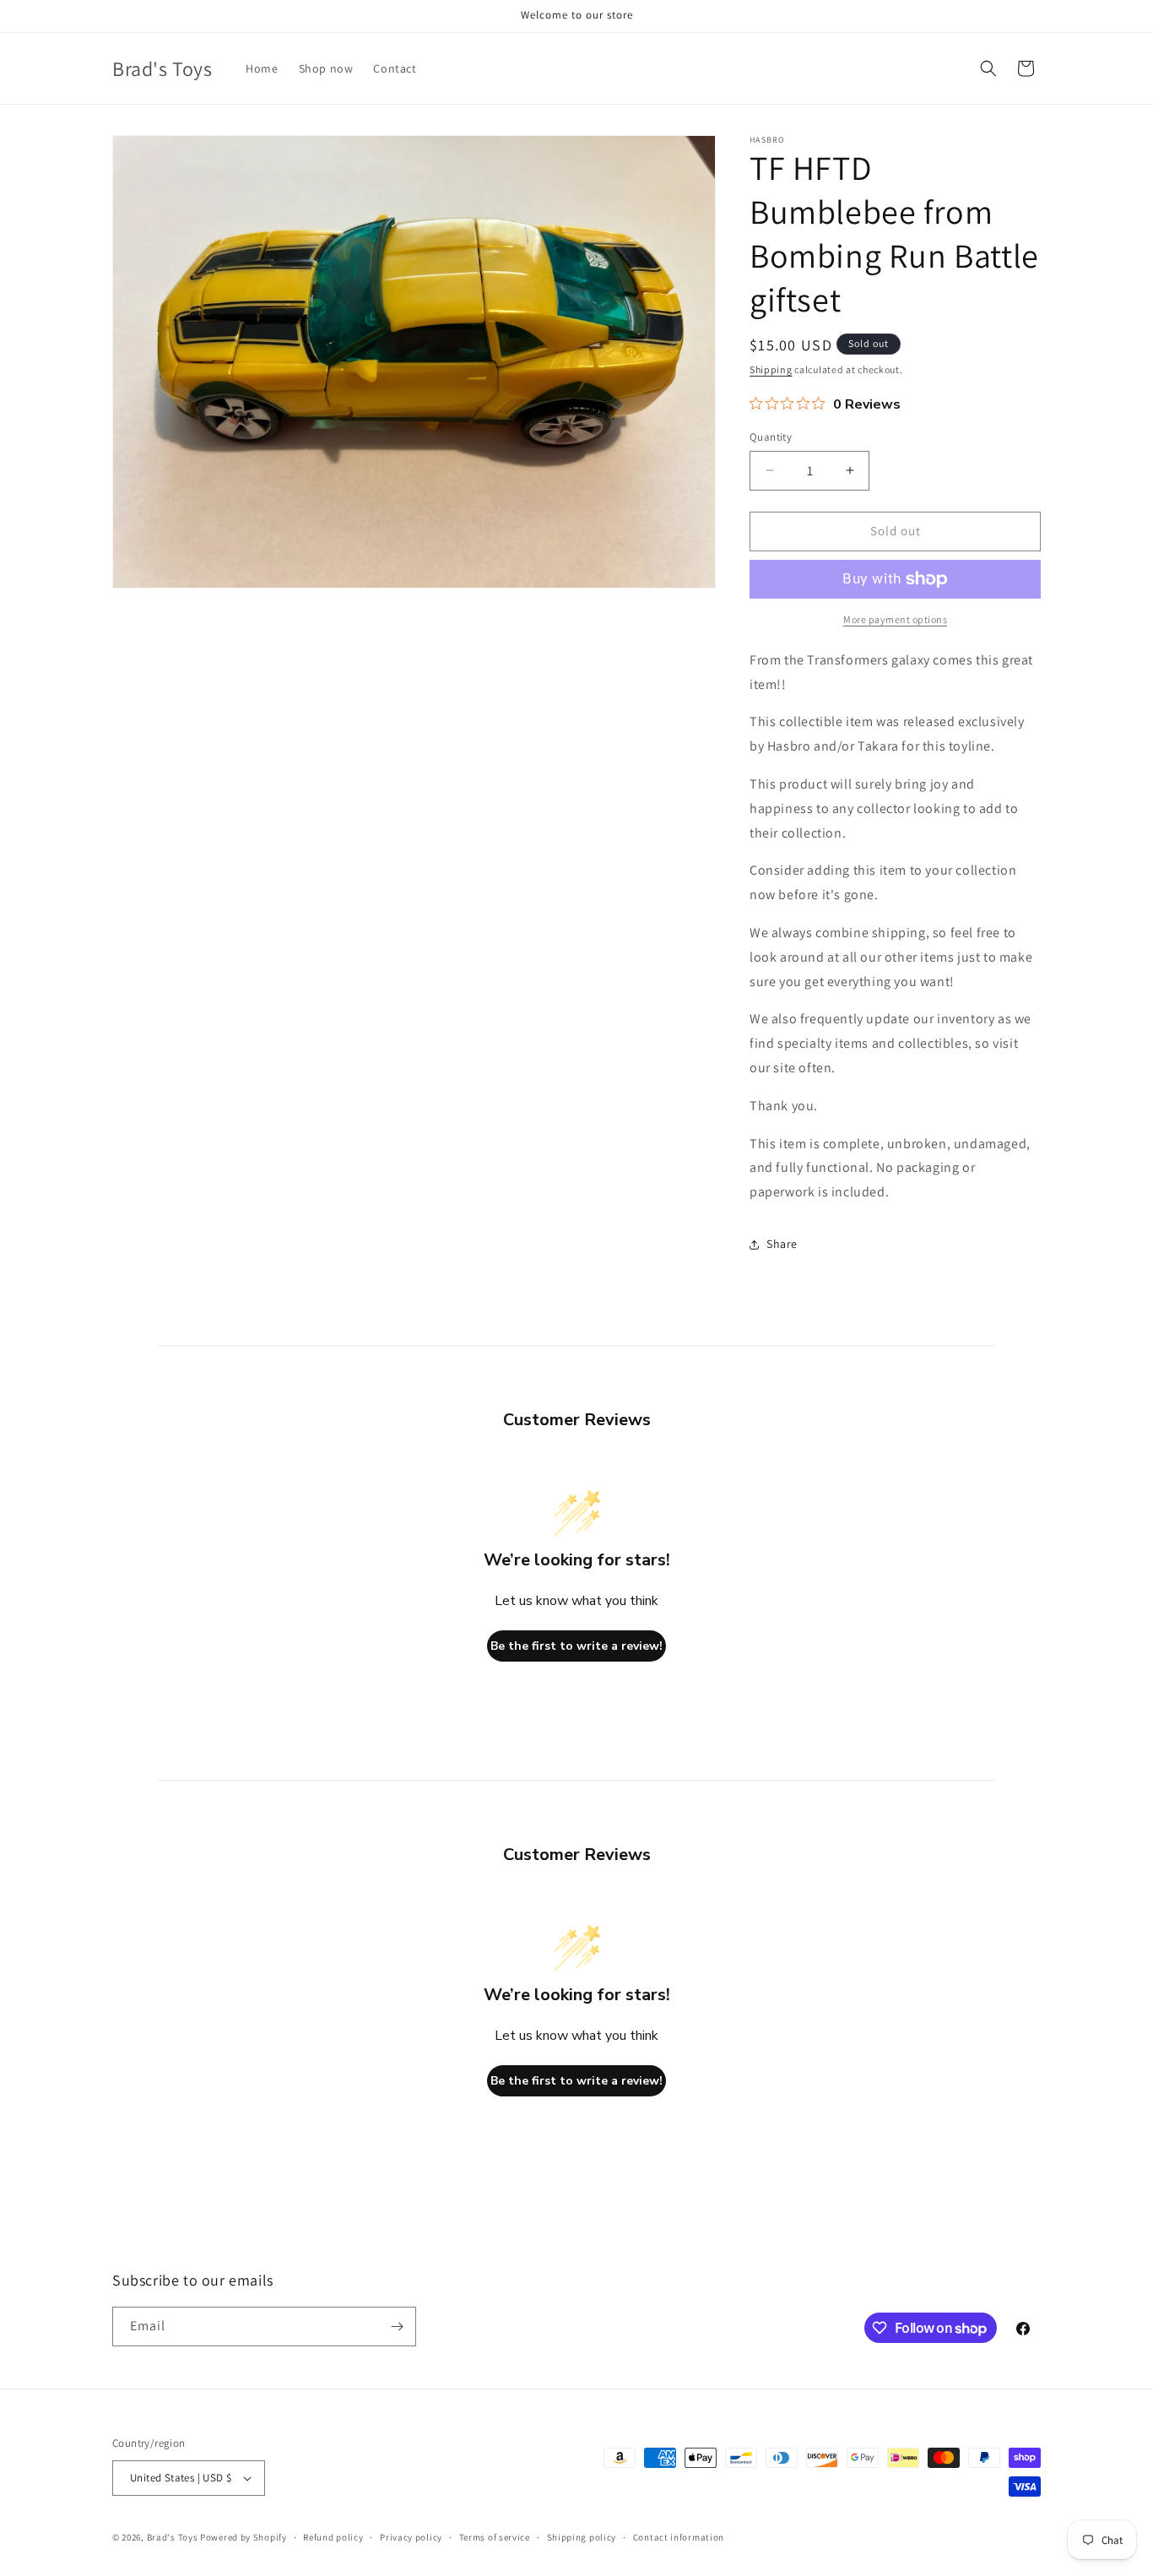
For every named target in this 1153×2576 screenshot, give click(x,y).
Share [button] (782, 1244)
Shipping (771, 369)
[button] (988, 68)
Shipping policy (582, 2537)
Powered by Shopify (244, 2537)
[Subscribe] (397, 2327)
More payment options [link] (895, 619)
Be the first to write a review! (576, 1646)
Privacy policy (411, 2537)
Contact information (679, 2537)
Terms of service (495, 2537)
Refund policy (333, 2537)
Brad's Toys (173, 2537)
